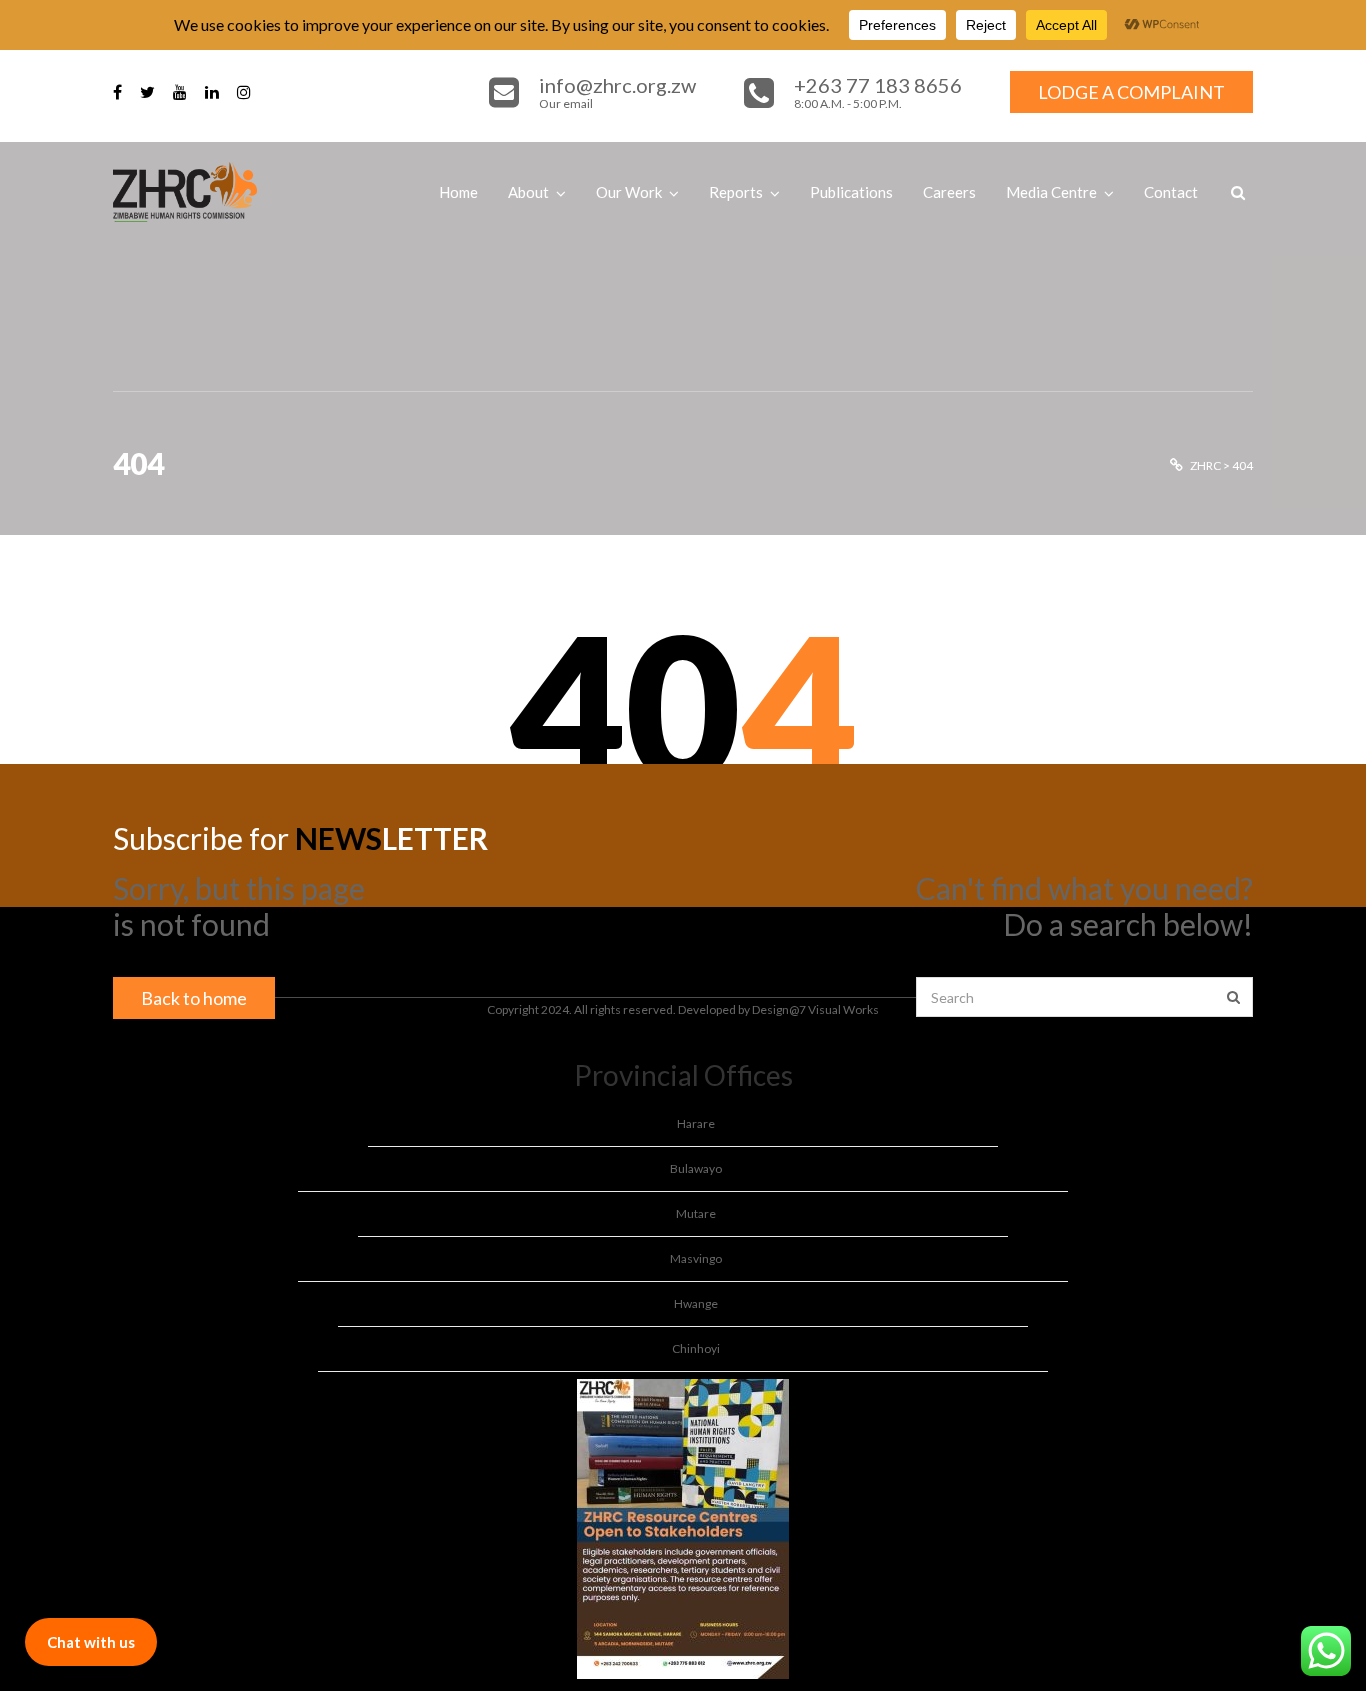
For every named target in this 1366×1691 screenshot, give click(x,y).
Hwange (696, 1303)
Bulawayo (696, 1168)
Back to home (194, 998)
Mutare (696, 1213)
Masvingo (696, 1258)
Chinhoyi (696, 1348)
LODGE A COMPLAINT (1131, 92)
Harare (696, 1123)
